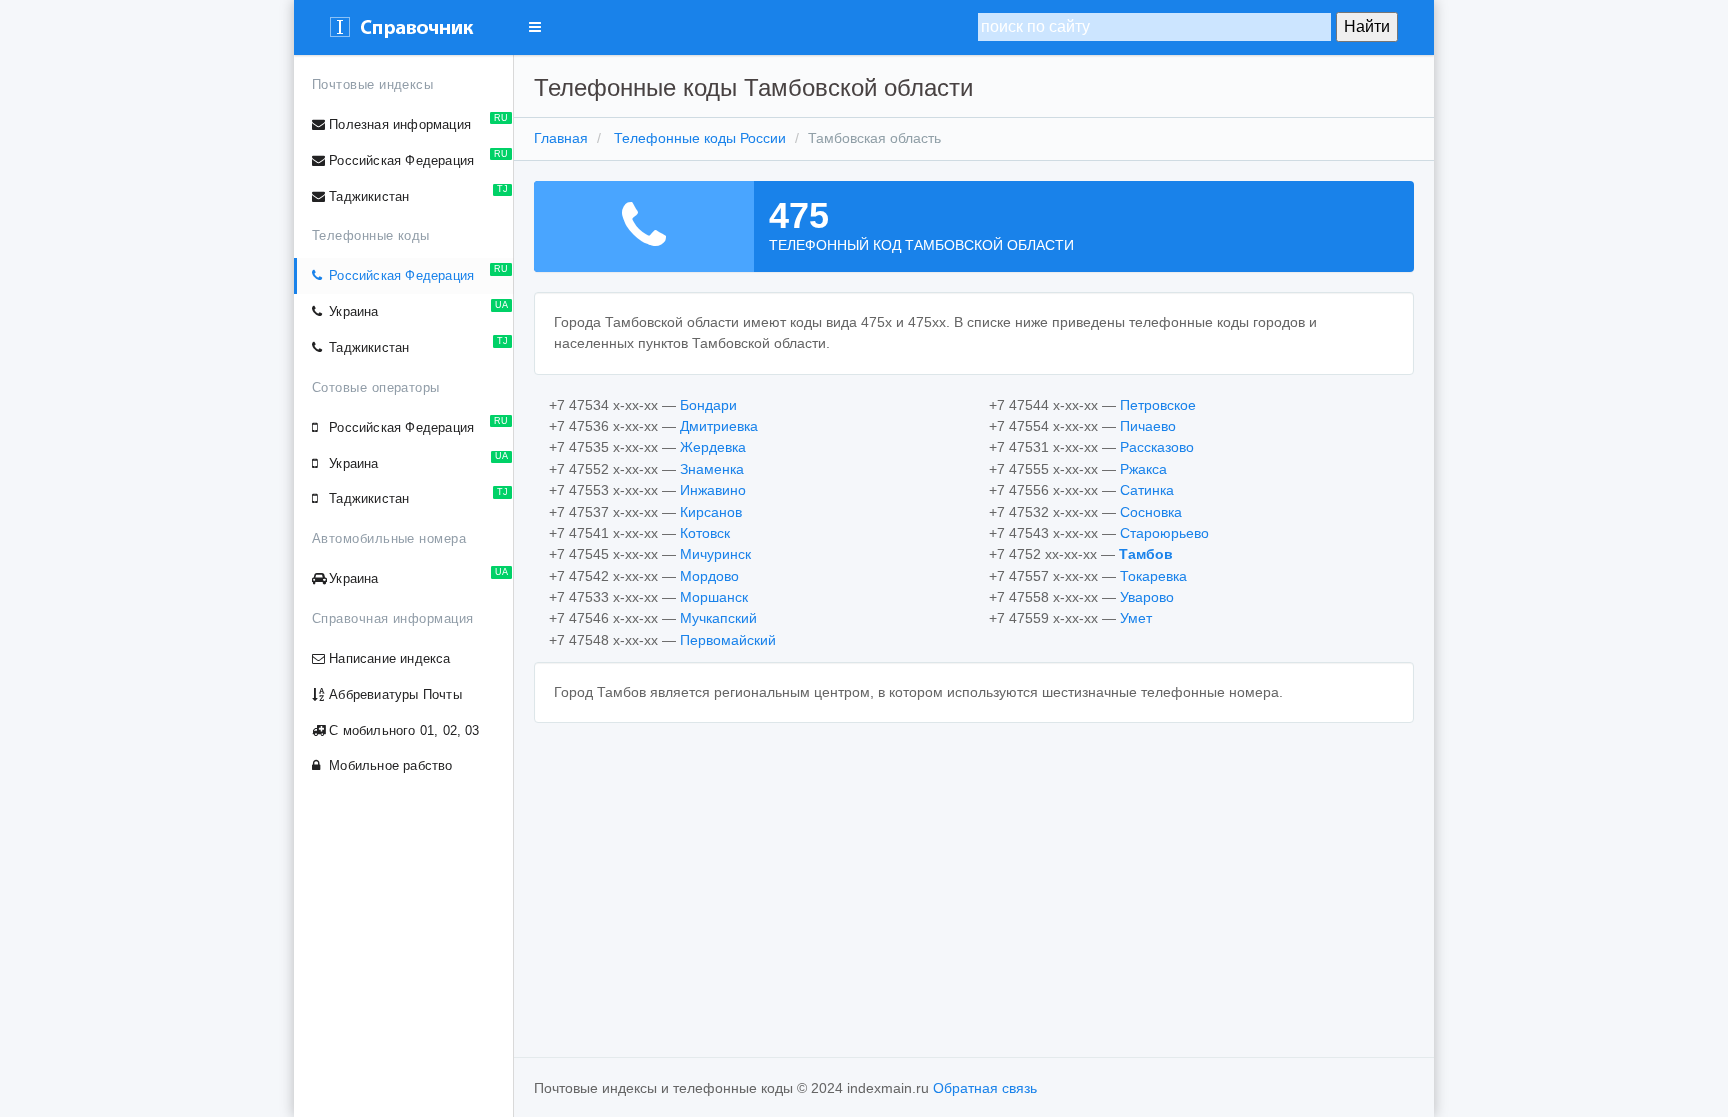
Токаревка (1153, 576)
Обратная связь (985, 1088)
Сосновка (1151, 512)
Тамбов (1146, 554)
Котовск (705, 533)
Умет (1136, 618)
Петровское (1158, 405)
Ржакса (1143, 469)
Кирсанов (711, 512)
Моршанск (714, 597)
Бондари (708, 405)
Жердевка (713, 447)
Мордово (709, 576)
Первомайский (728, 640)
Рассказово (1157, 447)
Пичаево (1148, 426)
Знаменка (712, 469)
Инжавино (713, 490)
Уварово (1147, 597)
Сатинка (1147, 490)
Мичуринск (715, 554)
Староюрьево (1164, 533)
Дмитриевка (719, 426)
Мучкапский (718, 618)
